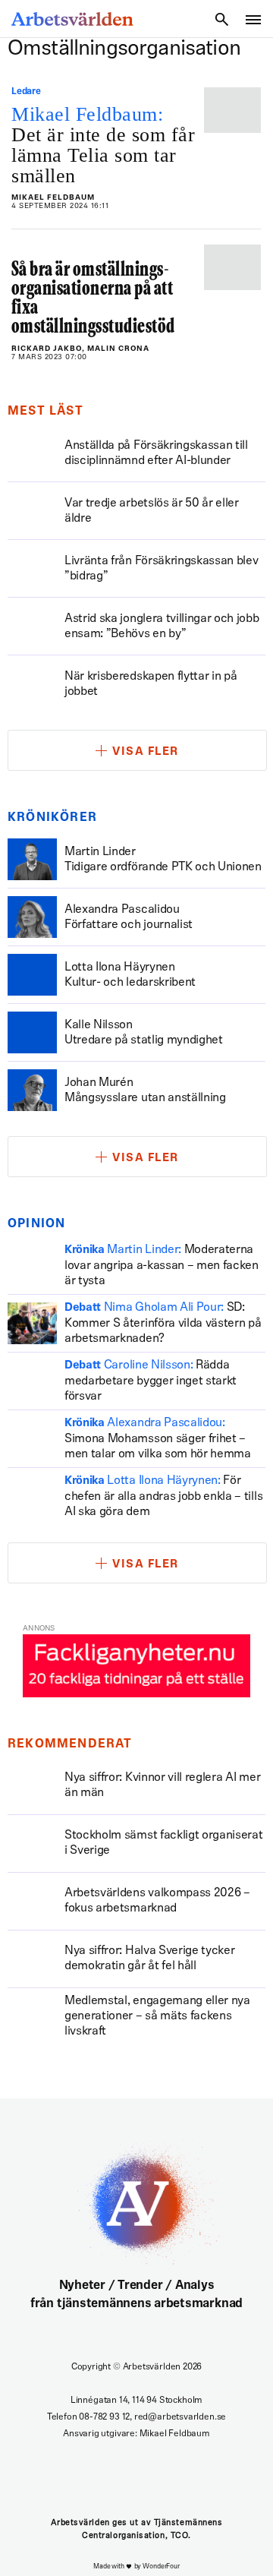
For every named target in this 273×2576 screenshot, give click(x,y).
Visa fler (146, 752)
